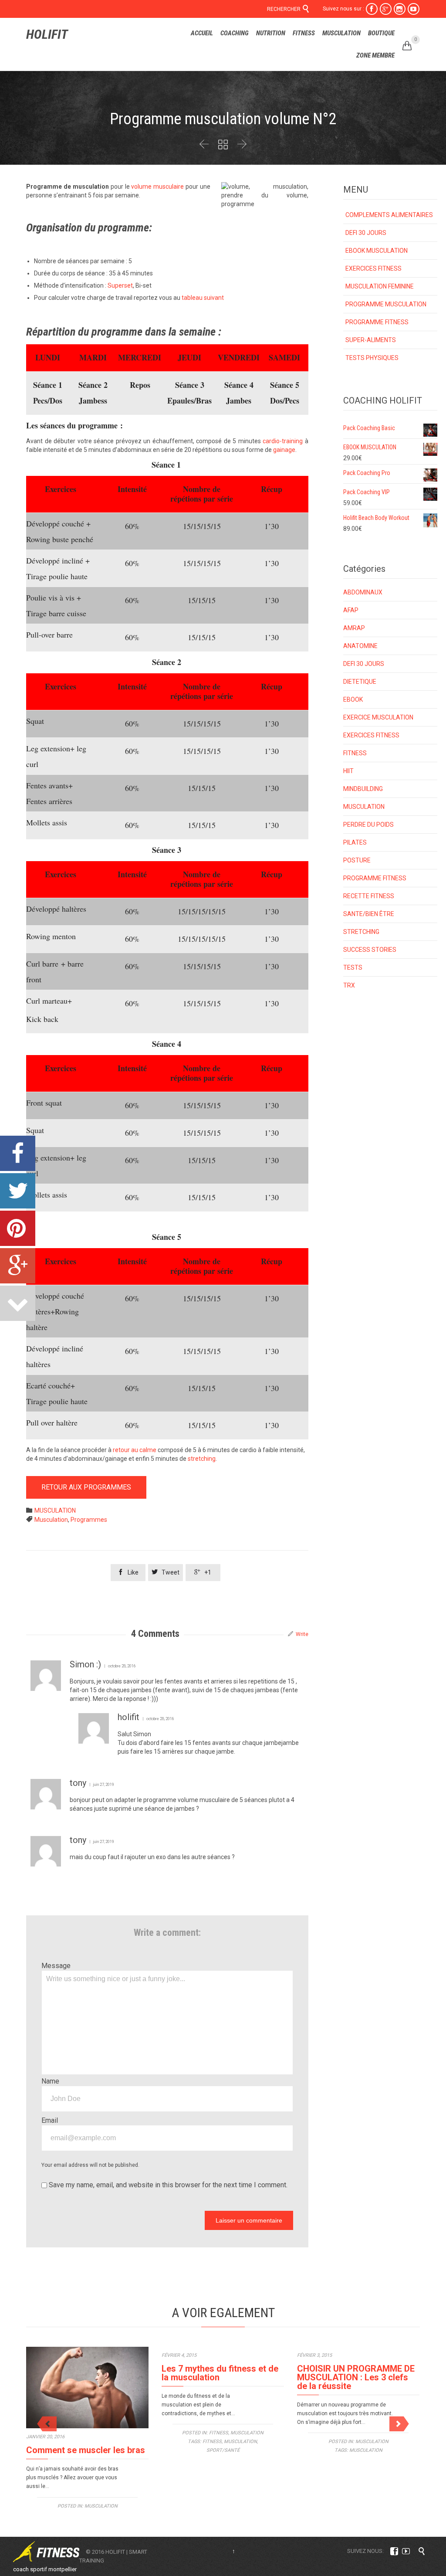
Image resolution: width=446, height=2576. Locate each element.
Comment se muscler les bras (86, 2450)
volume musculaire (157, 187)
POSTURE (357, 860)
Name (50, 2081)
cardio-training (283, 441)
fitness (212, 2442)
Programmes (89, 1520)
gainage (284, 450)
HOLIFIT (47, 34)
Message (56, 1966)
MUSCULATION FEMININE (380, 286)
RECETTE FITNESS (369, 896)
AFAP (351, 610)
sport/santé (223, 2450)
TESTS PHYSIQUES (372, 358)
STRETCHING (361, 932)
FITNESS (355, 753)
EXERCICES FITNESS (373, 268)
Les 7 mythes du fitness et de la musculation (220, 2373)
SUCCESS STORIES (370, 950)
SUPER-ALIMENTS (371, 340)
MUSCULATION (55, 1510)
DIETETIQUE (360, 682)
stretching (202, 1459)
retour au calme (135, 1450)
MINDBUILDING (363, 789)
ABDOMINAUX (363, 592)
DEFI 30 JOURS (366, 233)
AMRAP (354, 628)
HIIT (348, 771)
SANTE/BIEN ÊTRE (369, 914)
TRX (349, 985)
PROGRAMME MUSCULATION (386, 304)
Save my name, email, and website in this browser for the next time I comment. (167, 2185)
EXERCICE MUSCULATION (378, 717)
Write (302, 1634)
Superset (120, 285)
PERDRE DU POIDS (368, 825)
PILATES (355, 842)
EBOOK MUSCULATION (377, 251)
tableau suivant (203, 298)
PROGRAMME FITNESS (377, 322)
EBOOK (353, 699)
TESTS (353, 967)
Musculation (51, 1520)
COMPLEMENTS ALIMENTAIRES (389, 215)
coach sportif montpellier (45, 2569)
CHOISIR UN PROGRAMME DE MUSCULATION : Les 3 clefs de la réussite (356, 2377)
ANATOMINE (360, 646)
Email (50, 2120)
